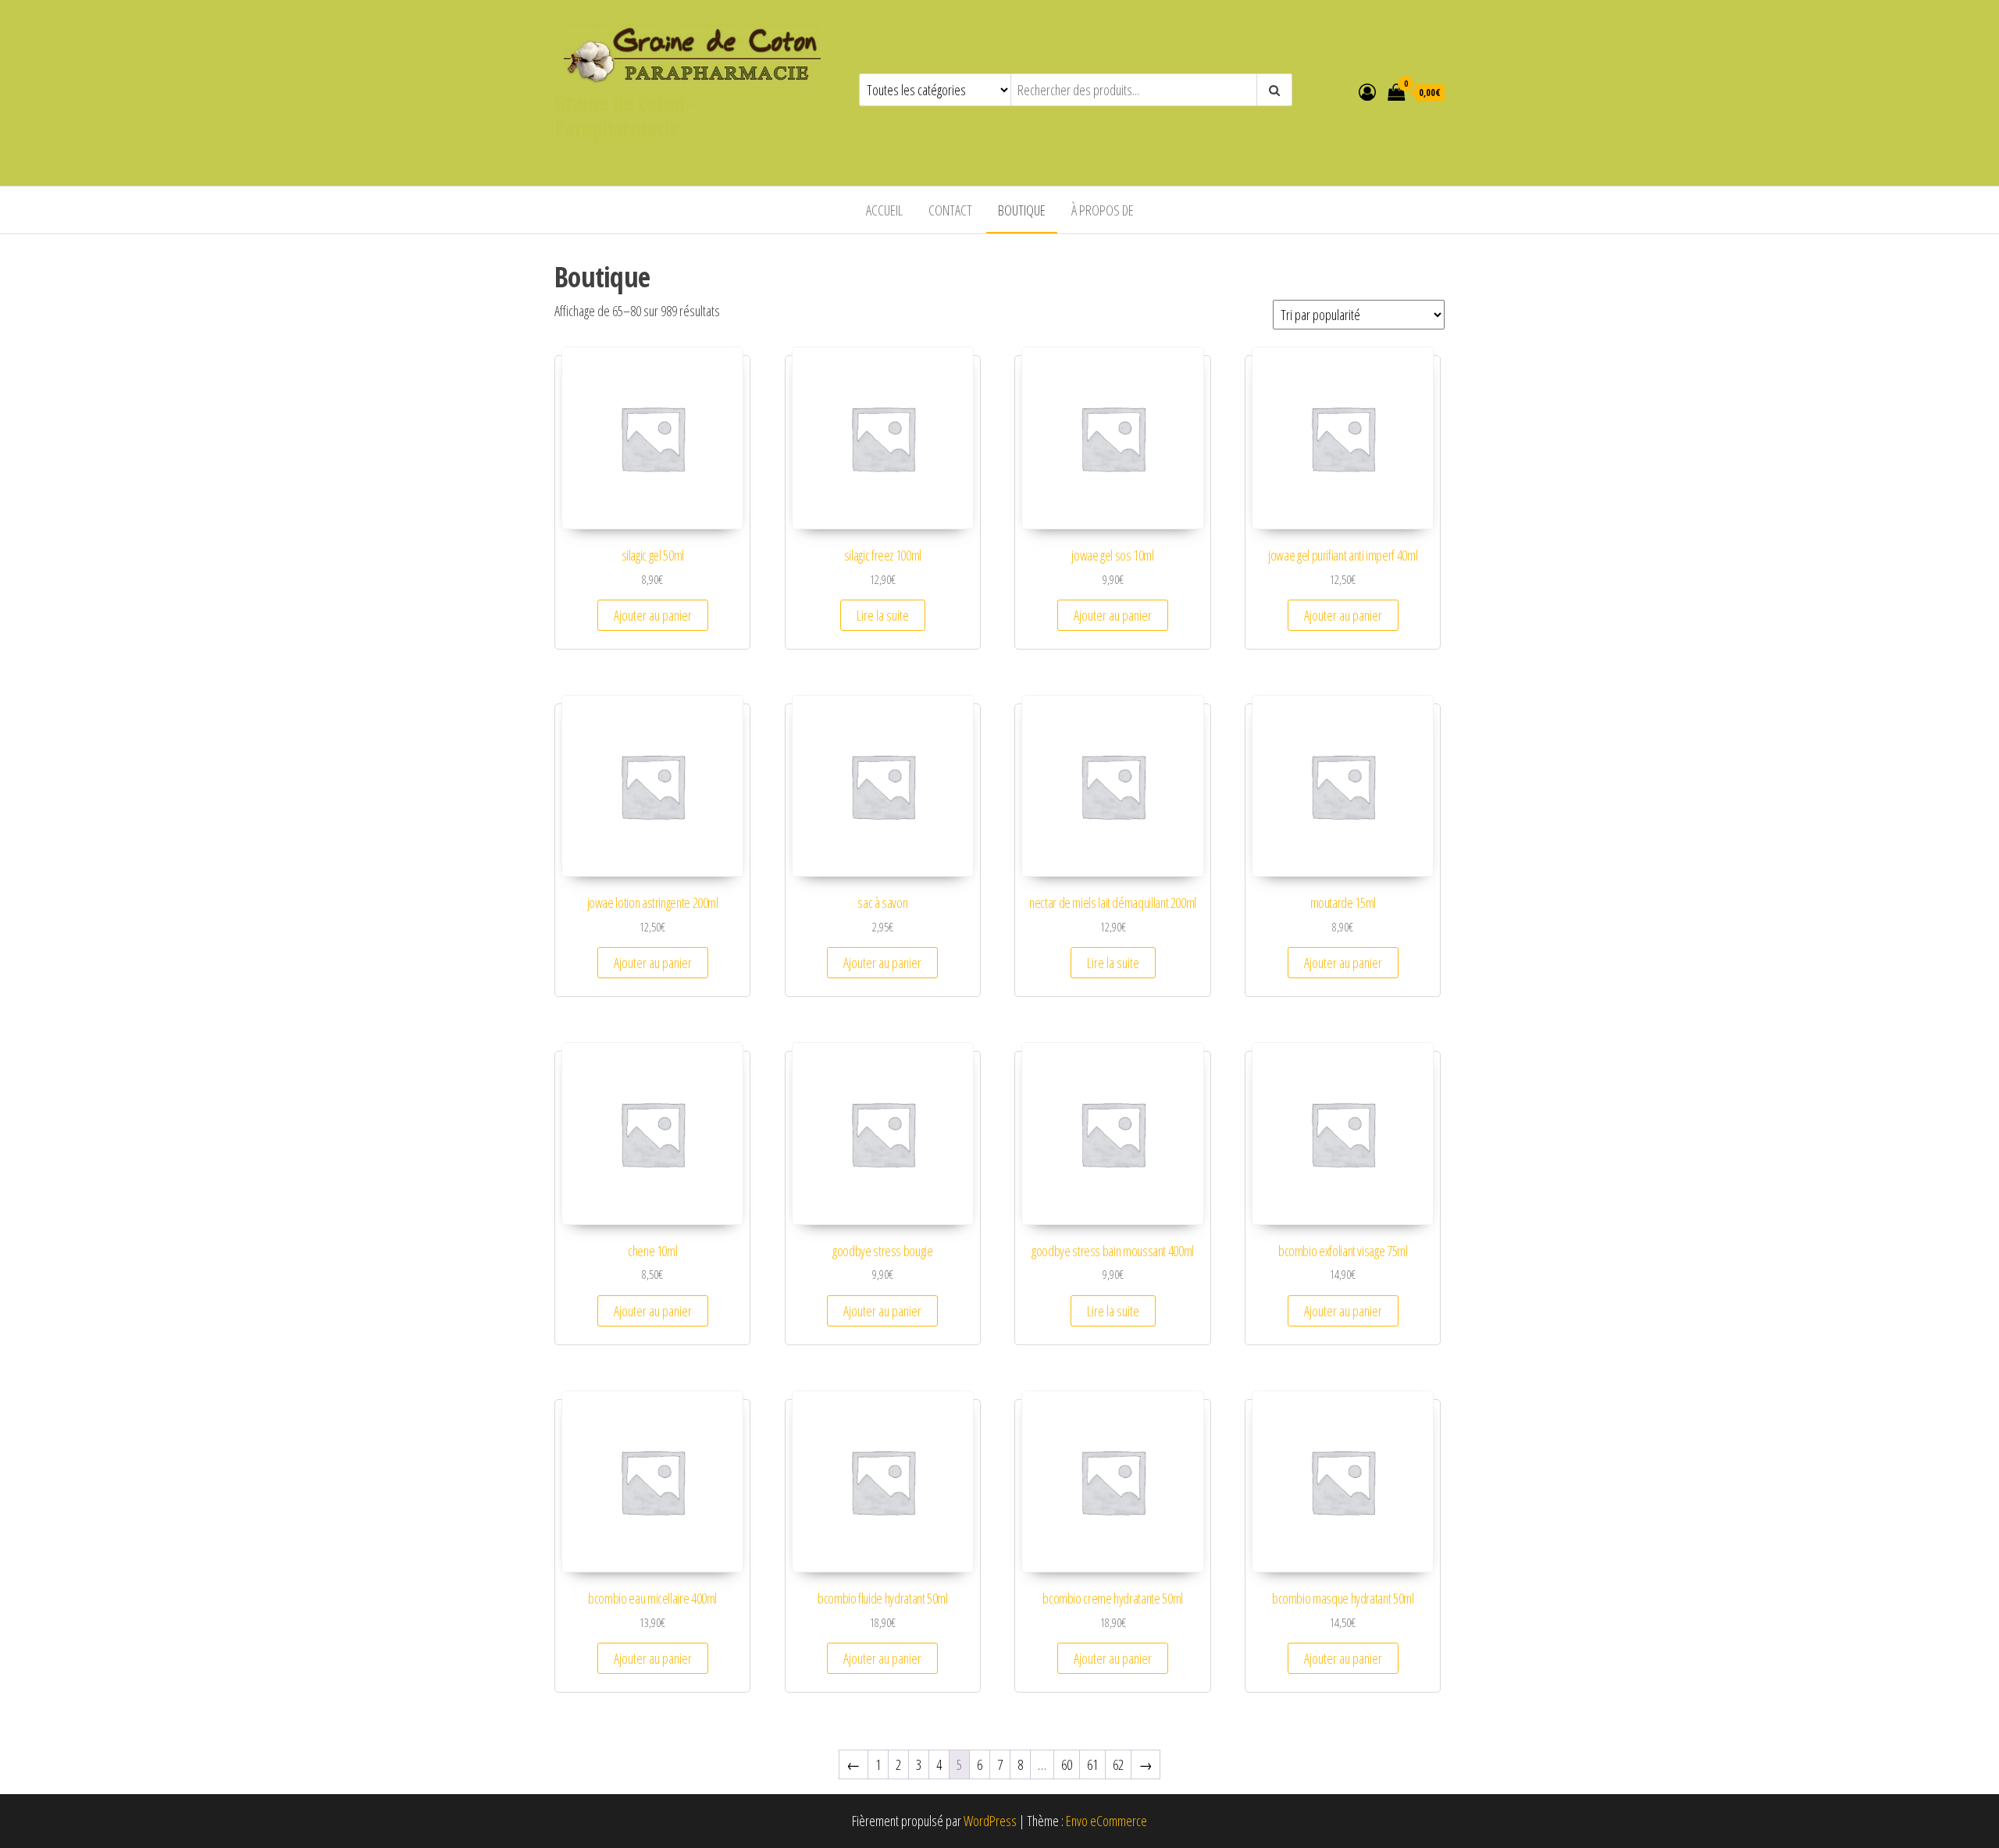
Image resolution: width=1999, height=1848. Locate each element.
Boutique (1022, 210)
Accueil (884, 210)
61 (1092, 1764)
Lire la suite (883, 615)
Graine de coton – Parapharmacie (627, 115)
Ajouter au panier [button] (653, 615)
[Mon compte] (1367, 91)
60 (1067, 1764)
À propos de (1103, 210)
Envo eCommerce (1106, 1821)
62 (1118, 1764)
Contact (950, 210)
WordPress (990, 1821)
